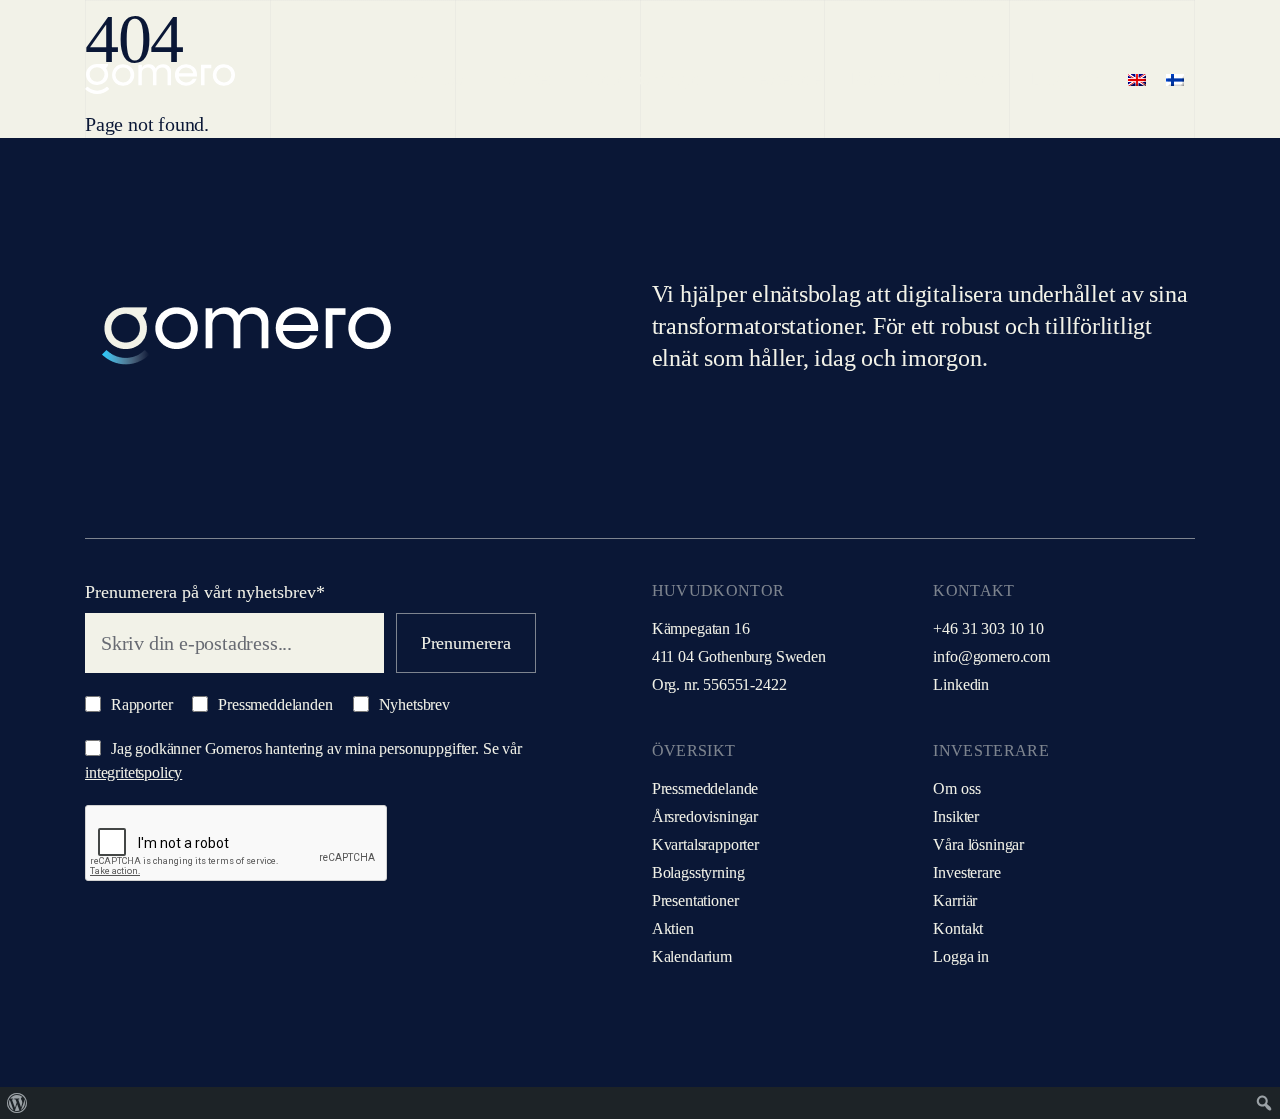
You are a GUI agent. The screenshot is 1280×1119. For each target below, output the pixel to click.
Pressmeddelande (705, 788)
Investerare (966, 872)
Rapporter (139, 704)
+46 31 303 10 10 (988, 628)
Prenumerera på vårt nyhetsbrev (205, 592)
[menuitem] (17, 1103)
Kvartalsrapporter (705, 844)
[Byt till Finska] (1175, 79)
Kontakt (958, 928)
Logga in (961, 956)
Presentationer (695, 900)
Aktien (673, 928)
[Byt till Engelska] (1137, 79)
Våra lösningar (978, 844)
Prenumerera (466, 643)
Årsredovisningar (705, 816)
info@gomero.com (991, 656)
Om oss (956, 788)
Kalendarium (692, 956)
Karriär (955, 900)
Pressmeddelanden (273, 704)
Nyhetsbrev (412, 704)
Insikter (956, 816)
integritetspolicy (133, 772)
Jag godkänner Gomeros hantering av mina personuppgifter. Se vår (303, 760)
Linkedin (961, 684)
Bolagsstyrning (698, 872)
